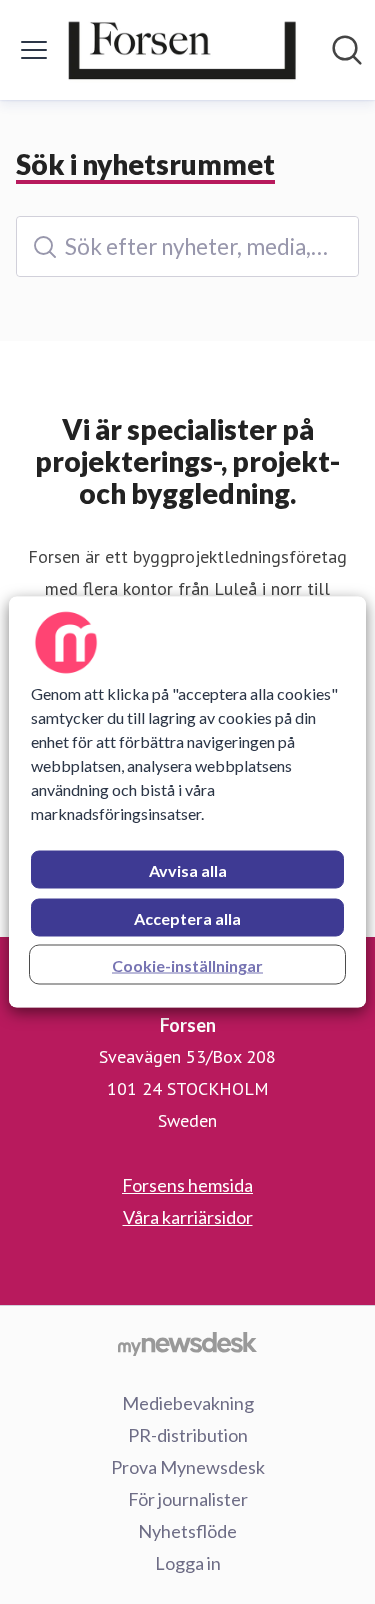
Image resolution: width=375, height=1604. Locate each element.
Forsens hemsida (187, 1185)
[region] (187, 802)
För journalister (188, 1499)
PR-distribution (188, 1435)
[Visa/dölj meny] (34, 50)
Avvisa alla (188, 870)
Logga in (188, 1563)
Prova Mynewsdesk (188, 1467)
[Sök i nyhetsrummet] (347, 50)
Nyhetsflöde (187, 1531)
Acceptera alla (187, 918)
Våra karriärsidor (188, 1217)
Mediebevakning (188, 1403)
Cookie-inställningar (187, 965)
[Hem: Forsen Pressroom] (182, 50)
